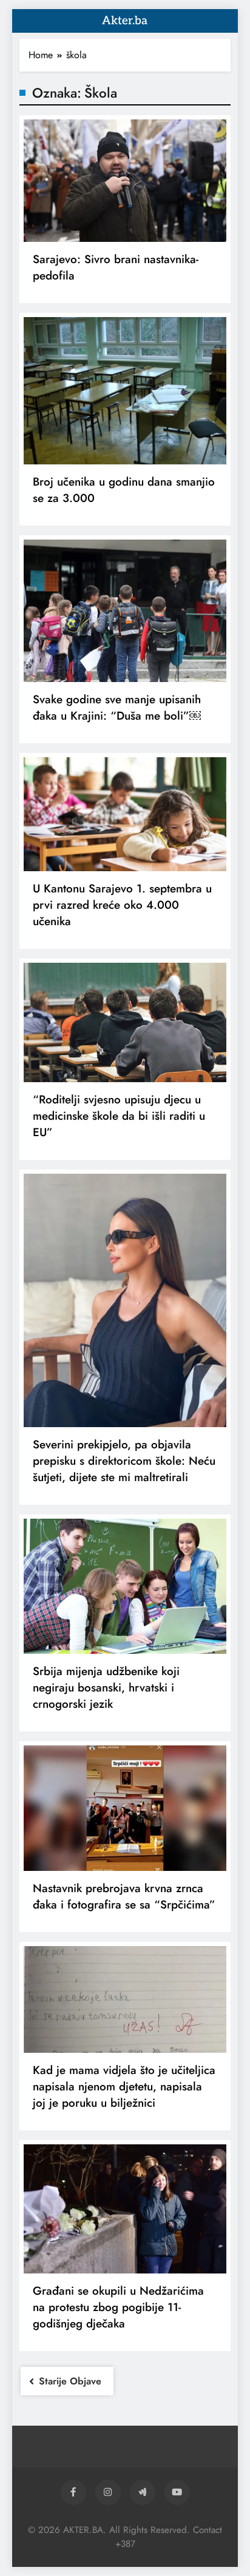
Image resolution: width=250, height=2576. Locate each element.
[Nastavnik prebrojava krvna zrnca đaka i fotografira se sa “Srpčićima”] (125, 1808)
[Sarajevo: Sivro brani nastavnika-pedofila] (125, 181)
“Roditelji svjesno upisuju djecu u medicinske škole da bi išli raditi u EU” (119, 1116)
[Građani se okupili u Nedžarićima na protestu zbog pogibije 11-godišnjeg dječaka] (125, 2209)
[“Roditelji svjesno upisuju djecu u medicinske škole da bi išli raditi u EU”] (125, 1023)
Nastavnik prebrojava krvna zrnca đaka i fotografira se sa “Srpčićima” (124, 1896)
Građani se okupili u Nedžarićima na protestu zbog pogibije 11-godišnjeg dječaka (118, 2307)
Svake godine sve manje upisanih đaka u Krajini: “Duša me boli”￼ (117, 708)
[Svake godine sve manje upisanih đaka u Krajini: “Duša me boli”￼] (125, 611)
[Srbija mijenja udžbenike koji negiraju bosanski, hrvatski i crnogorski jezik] (125, 1586)
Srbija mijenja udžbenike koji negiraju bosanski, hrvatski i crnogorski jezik (106, 1688)
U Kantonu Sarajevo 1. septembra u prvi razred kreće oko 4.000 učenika (122, 905)
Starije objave (70, 2381)
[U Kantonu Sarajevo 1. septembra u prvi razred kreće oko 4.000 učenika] (125, 814)
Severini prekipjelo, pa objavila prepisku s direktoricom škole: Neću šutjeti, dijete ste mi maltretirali (124, 1461)
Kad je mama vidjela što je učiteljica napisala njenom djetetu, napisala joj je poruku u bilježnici (124, 2086)
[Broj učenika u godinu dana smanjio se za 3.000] (125, 391)
